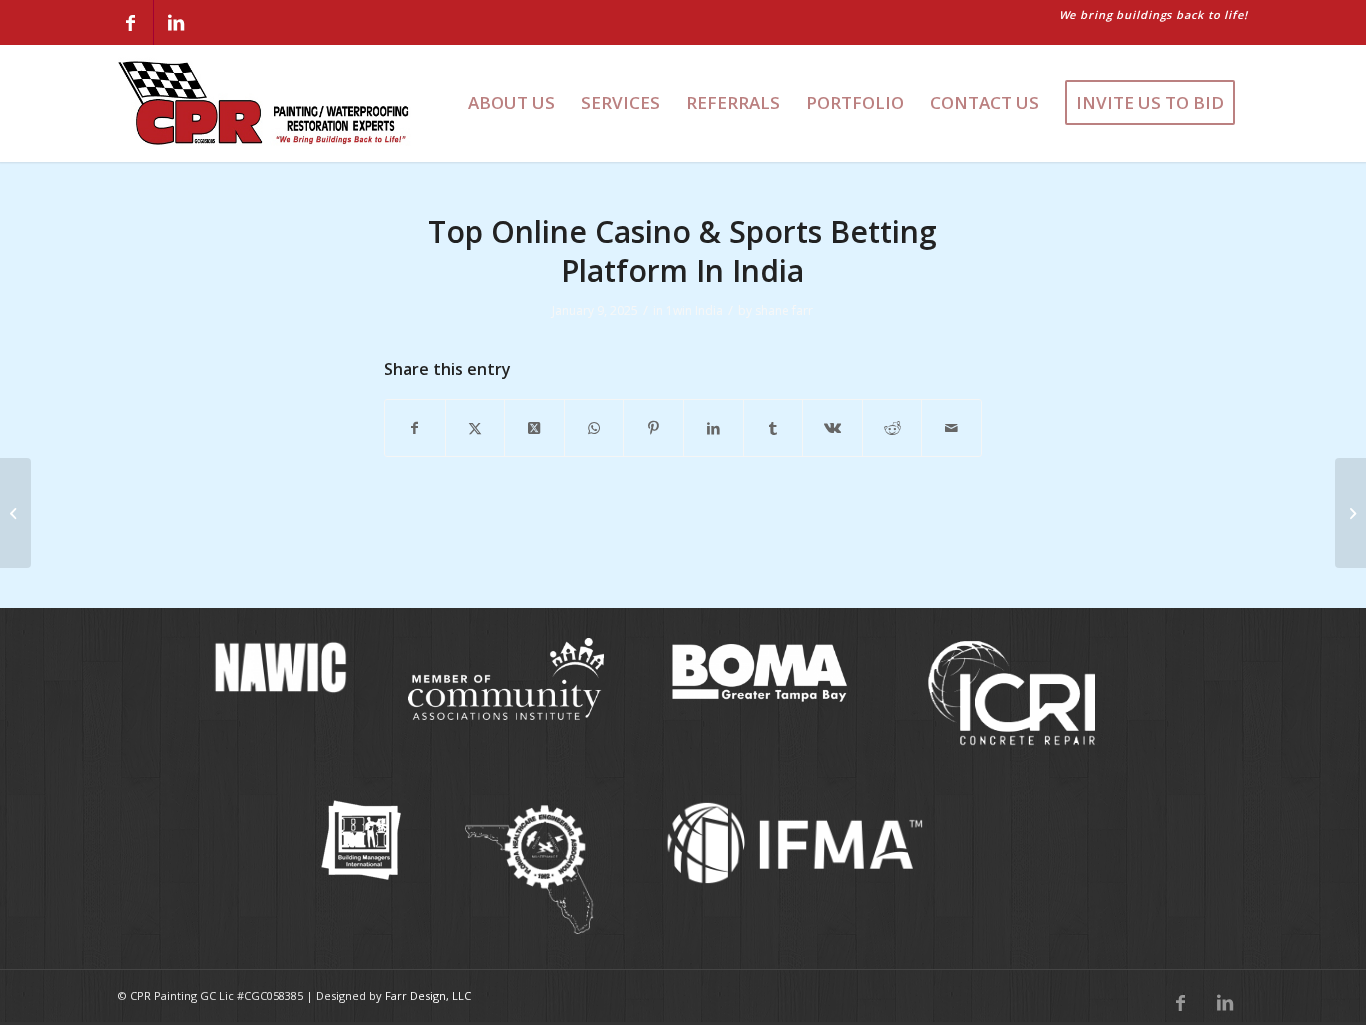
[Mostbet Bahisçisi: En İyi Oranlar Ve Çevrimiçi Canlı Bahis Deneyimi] (15, 513)
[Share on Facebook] (415, 428)
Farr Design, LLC (428, 995)
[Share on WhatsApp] (594, 428)
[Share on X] (475, 428)
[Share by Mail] (951, 428)
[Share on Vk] (832, 428)
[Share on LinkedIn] (713, 428)
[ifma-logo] (801, 842)
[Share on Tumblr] (773, 428)
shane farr (784, 310)
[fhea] (530, 870)
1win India (694, 310)
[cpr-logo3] (264, 103)
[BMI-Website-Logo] (361, 840)
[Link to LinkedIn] (176, 22)
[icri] (1012, 694)
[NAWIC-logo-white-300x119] (277, 667)
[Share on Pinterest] (653, 428)
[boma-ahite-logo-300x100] (759, 670)
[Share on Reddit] (892, 428)
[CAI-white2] (506, 679)
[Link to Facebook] (131, 22)
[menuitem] (511, 103)
